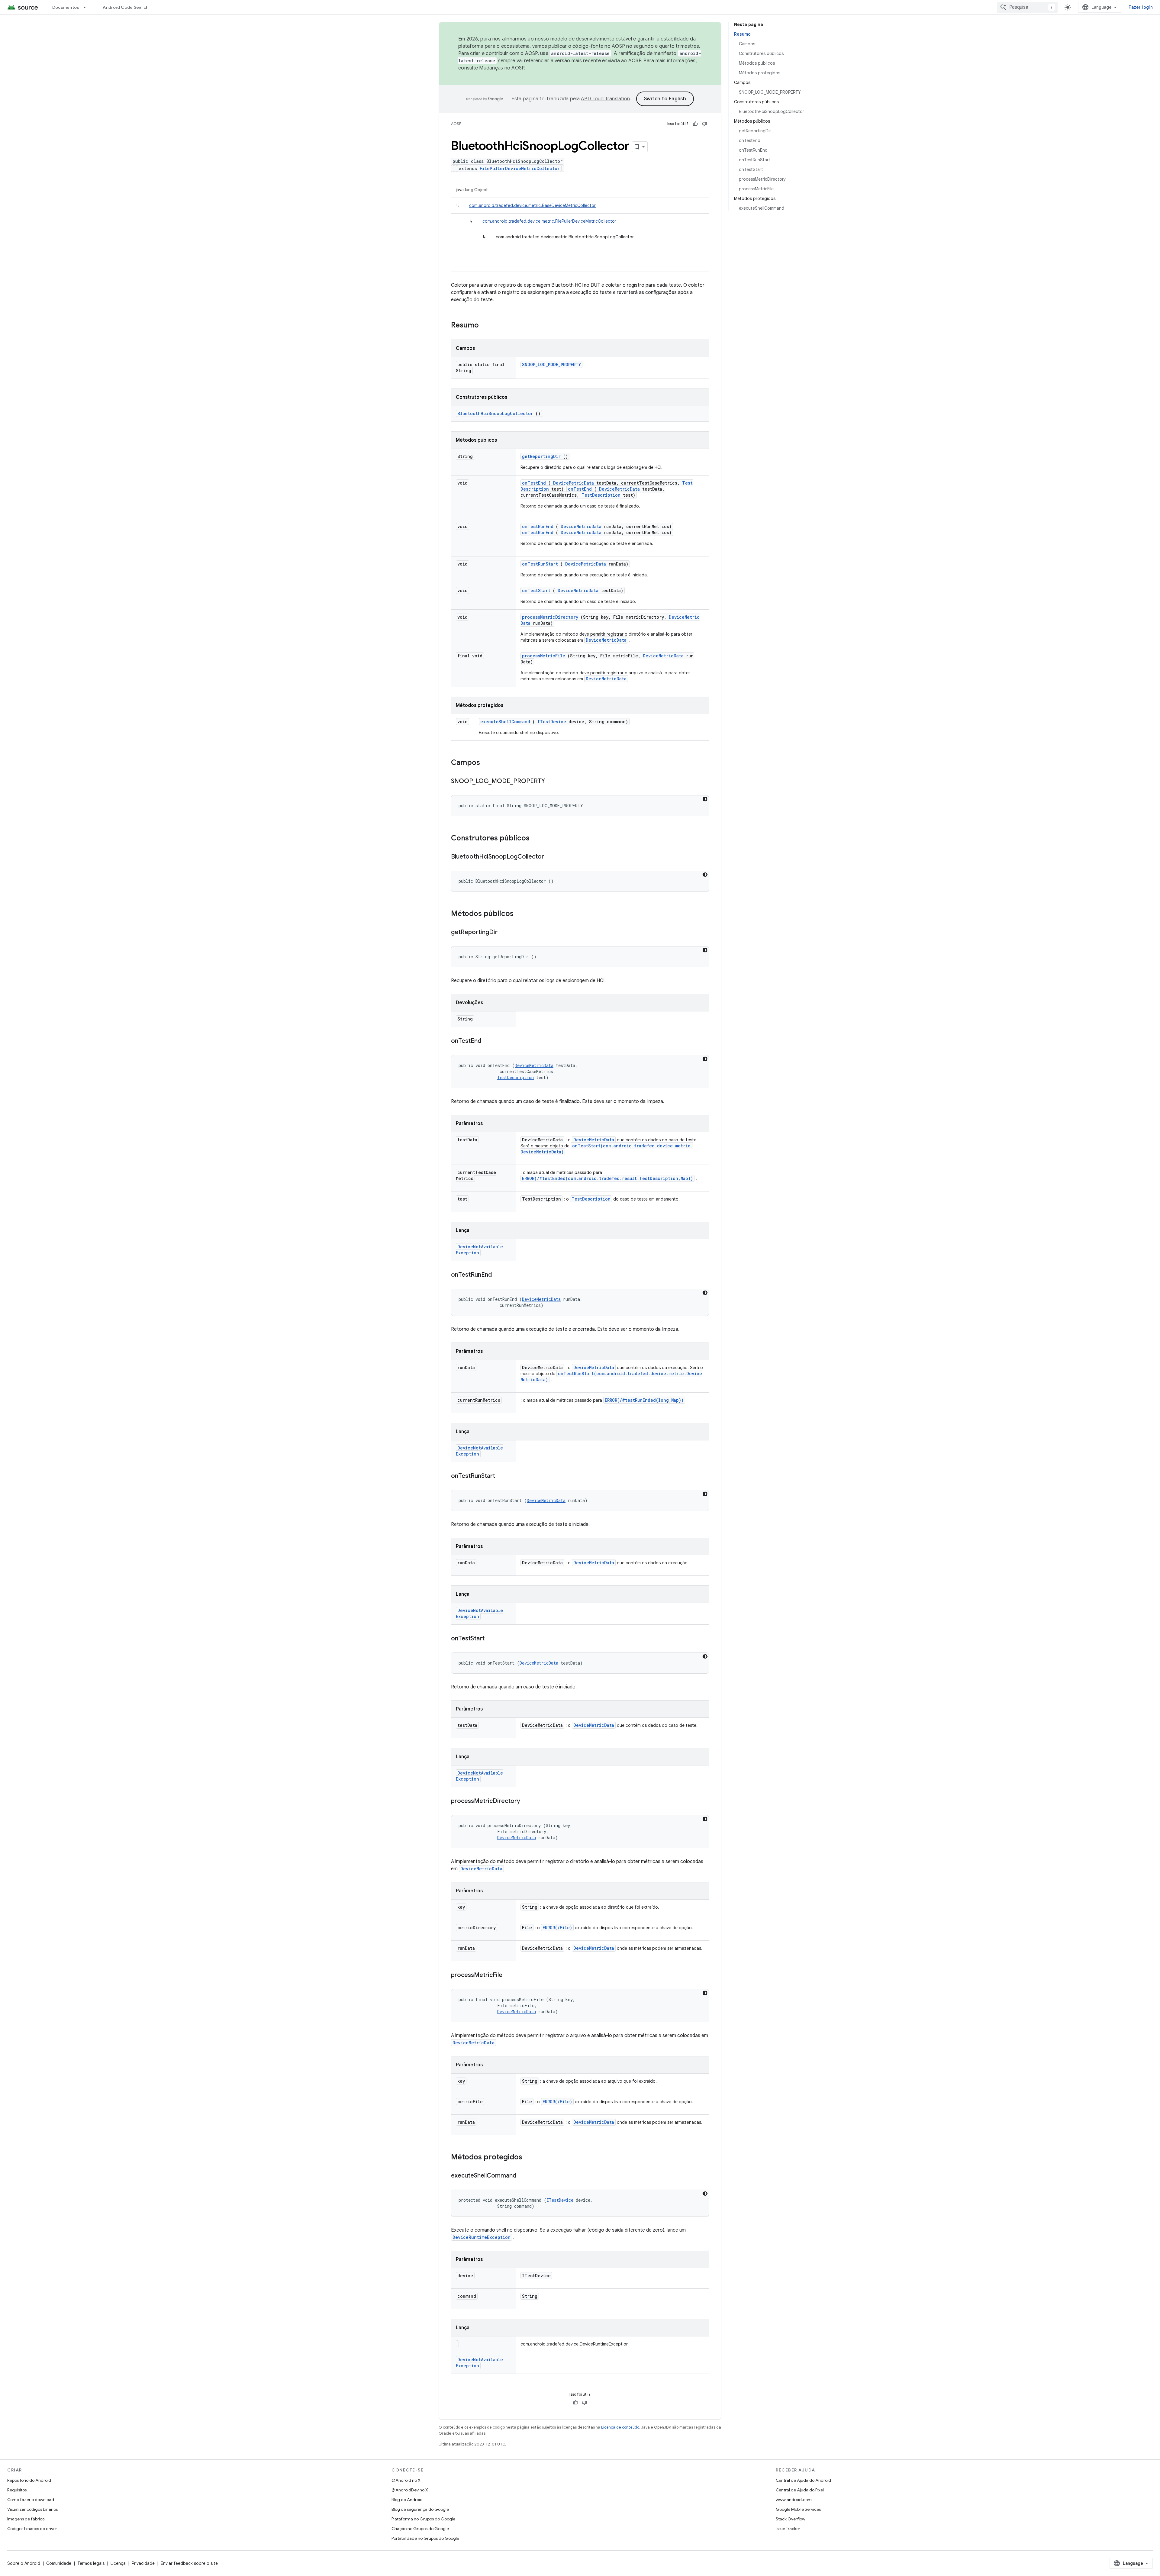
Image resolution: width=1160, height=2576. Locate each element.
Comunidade (59, 2563)
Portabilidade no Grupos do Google (425, 2538)
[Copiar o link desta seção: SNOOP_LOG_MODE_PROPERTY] (551, 782)
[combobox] (1027, 7)
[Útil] (695, 124)
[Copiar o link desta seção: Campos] (488, 763)
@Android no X (406, 2480)
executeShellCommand (505, 722)
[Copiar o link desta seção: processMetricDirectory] (526, 1801)
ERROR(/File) (557, 1928)
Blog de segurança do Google (420, 2509)
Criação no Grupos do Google (420, 2529)
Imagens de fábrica (26, 2519)
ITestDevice (552, 722)
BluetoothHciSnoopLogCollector (495, 413)
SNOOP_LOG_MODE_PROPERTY (551, 364)
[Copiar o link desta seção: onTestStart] (491, 1639)
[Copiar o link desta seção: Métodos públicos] (521, 914)
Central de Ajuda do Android (803, 2480)
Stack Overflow (791, 2519)
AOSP (456, 124)
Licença (118, 2563)
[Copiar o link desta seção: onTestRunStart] (501, 1476)
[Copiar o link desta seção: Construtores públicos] (537, 839)
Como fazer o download (31, 2500)
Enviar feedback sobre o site (189, 2563)
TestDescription (601, 495)
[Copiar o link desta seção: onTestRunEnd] (498, 1275)
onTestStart (536, 590)
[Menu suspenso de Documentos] (87, 7)
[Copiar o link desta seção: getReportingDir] (504, 933)
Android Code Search (126, 7)
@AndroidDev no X (410, 2490)
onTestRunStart (540, 564)
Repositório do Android (29, 2480)
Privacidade (143, 2563)
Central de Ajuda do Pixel (800, 2490)
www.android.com (794, 2500)
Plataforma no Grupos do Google (423, 2519)
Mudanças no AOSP (502, 68)
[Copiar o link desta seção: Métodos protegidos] (530, 2158)
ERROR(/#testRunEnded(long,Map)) (644, 1400)
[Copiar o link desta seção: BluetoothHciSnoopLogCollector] (550, 857)
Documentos (66, 7)
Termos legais (91, 2563)
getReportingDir (541, 456)
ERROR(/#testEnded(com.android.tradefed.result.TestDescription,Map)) (607, 1178)
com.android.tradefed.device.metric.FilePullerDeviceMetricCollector (549, 221)
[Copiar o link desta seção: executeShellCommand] (522, 2176)
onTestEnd (534, 483)
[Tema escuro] (705, 799)
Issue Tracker (788, 2529)
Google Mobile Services (798, 2509)
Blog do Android (407, 2500)
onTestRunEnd (538, 526)
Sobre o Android (24, 2563)
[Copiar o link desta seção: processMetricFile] (508, 1975)
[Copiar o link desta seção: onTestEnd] (487, 1041)
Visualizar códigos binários (32, 2509)
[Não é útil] (704, 124)
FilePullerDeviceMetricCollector (520, 168)
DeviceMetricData (574, 483)
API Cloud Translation (605, 99)
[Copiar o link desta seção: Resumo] (487, 326)
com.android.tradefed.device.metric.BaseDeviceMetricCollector (532, 205)
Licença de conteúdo (620, 2427)
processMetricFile (544, 656)
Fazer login (1141, 7)
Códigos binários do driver (32, 2529)
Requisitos (17, 2490)
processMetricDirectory (550, 617)
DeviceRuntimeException (482, 2237)
